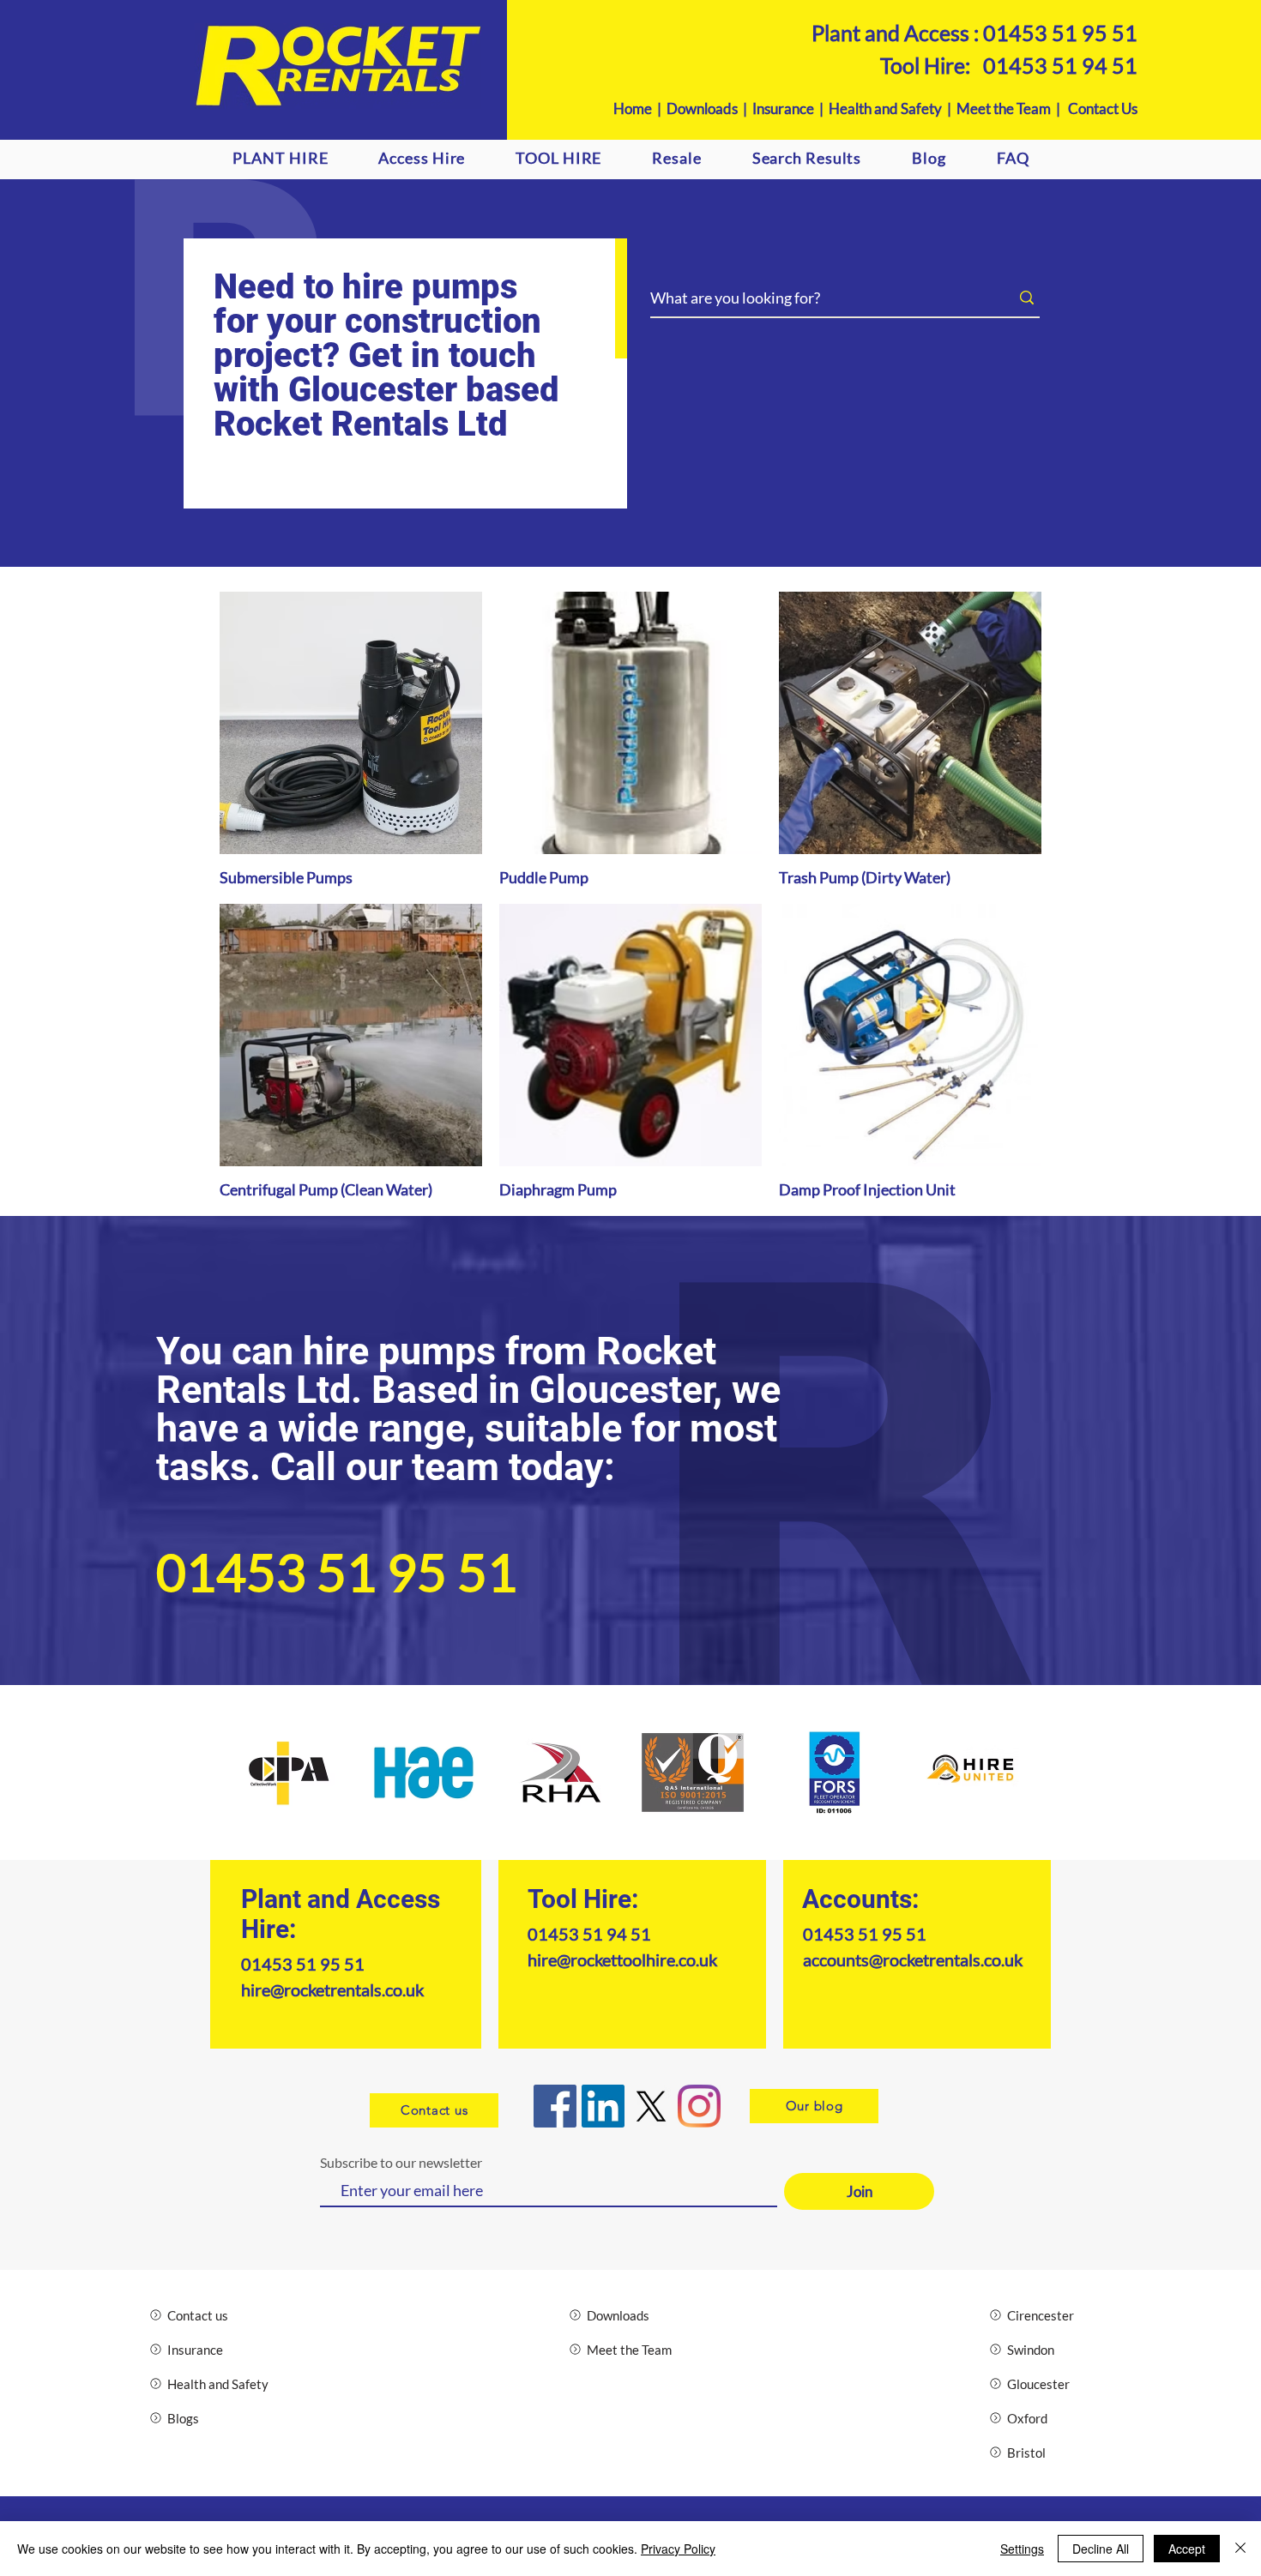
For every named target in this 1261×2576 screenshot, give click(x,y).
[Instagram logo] (699, 2106)
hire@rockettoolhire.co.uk (622, 1959)
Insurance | (790, 108)
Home (633, 108)
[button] (422, 158)
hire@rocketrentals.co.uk (332, 1989)
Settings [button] (1022, 2549)
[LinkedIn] (603, 2106)
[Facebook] (555, 2106)
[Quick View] (351, 723)
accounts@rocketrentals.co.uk (913, 1959)
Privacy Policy (678, 2549)
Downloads (702, 108)
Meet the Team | (1012, 108)
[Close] (1240, 2549)
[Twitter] (651, 2106)
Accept (1187, 2549)
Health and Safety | (893, 108)
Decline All (1101, 2549)
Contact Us (1103, 108)
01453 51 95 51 (1060, 33)
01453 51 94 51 (1060, 65)
